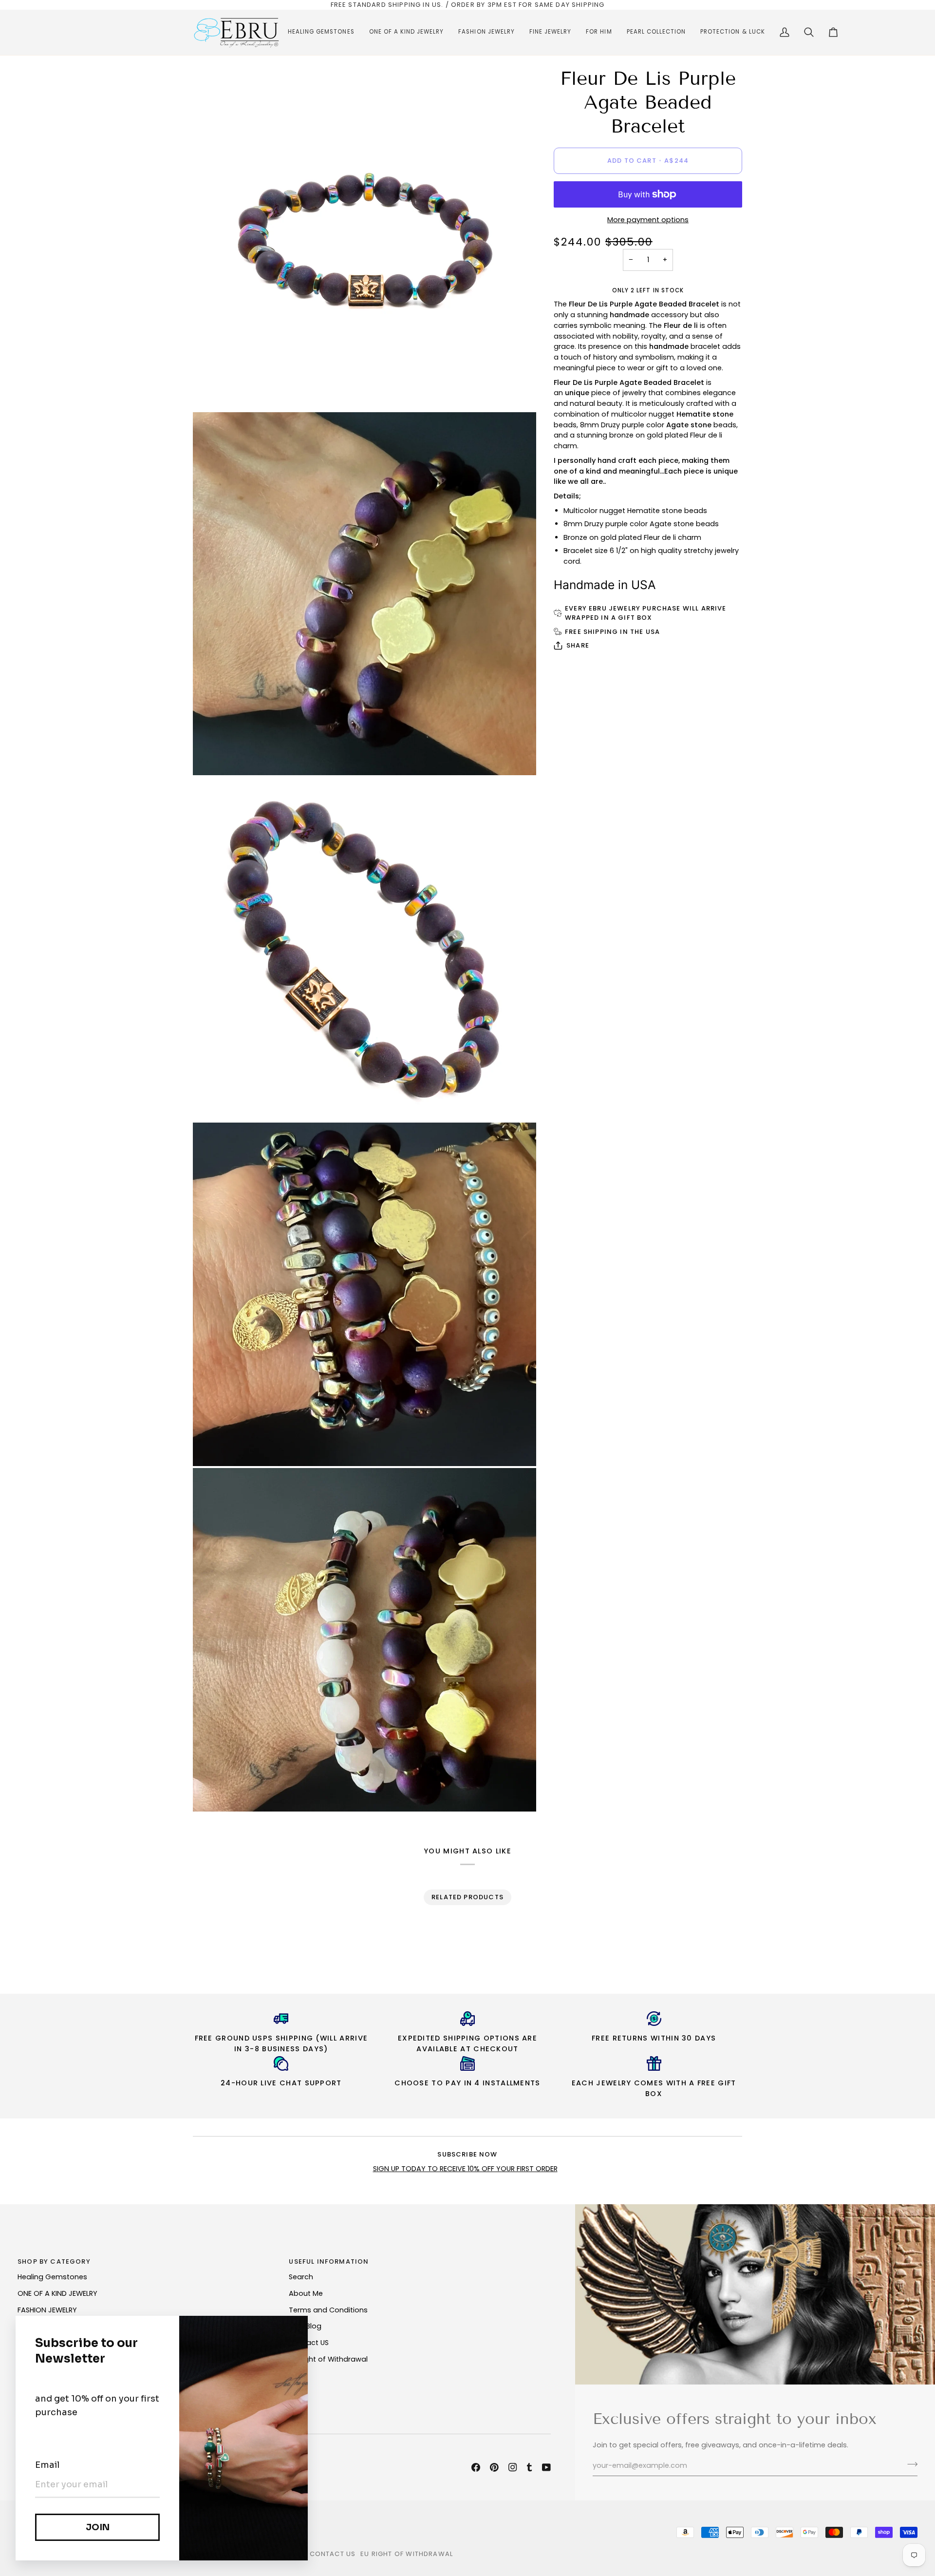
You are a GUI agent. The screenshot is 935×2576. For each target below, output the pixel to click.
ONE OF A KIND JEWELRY (57, 2293)
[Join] (909, 2464)
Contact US (309, 2343)
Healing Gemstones (52, 2277)
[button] (321, 32)
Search (301, 2277)
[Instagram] (513, 2467)
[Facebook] (476, 2467)
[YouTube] (546, 2467)
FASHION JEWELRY (47, 2310)
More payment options (648, 220)
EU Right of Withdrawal (328, 2359)
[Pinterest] (494, 2467)
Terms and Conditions (328, 2310)
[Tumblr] (529, 2467)
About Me (306, 2293)
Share (578, 645)
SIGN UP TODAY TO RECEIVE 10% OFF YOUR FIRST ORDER (465, 2169)
